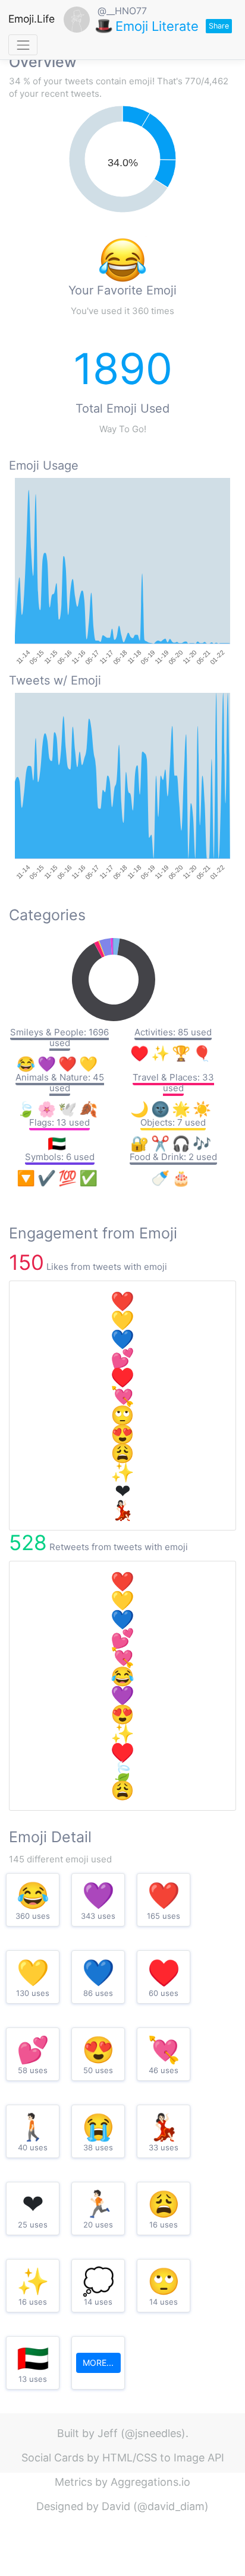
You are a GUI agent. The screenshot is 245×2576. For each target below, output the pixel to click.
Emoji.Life (32, 19)
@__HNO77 (122, 11)
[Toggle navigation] (23, 45)
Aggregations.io (150, 2482)
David (116, 2506)
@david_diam (171, 2506)
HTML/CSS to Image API (163, 2458)
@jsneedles (153, 2433)
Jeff (108, 2433)
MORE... (98, 2363)
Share (219, 26)
